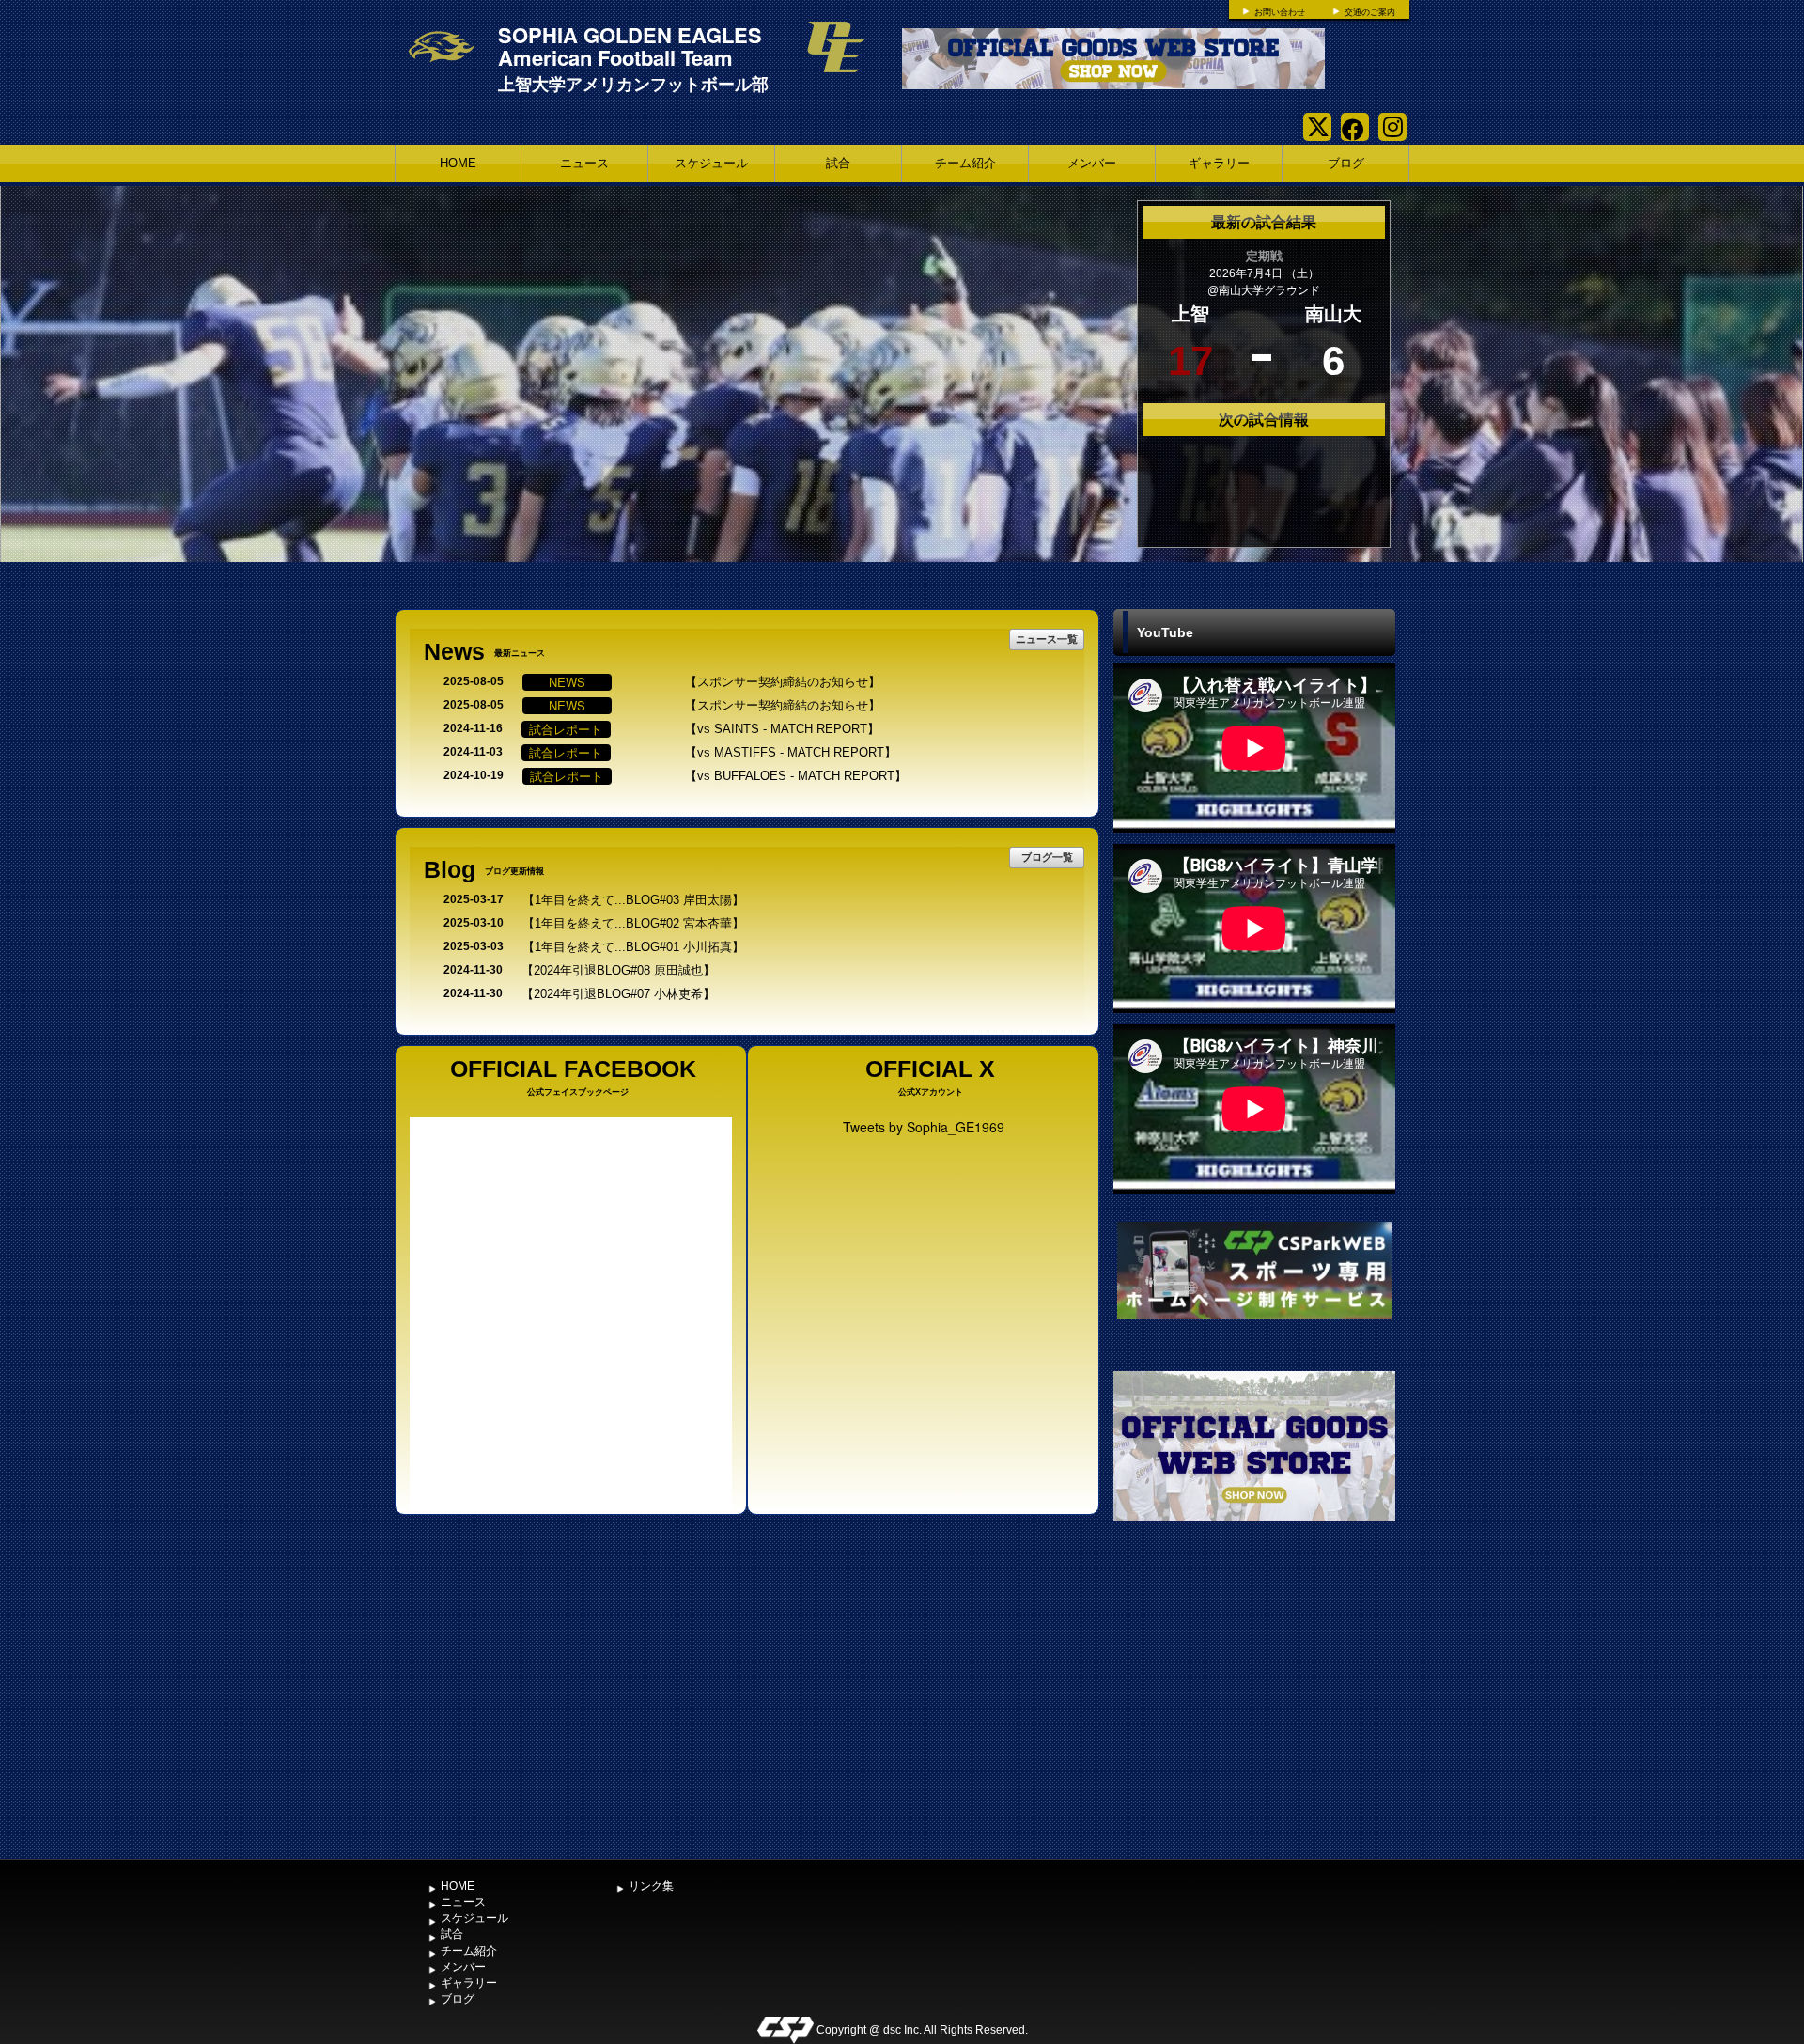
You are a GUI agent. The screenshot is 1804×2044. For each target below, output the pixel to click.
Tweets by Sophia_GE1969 (924, 1127)
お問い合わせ (1280, 12)
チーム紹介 (965, 163)
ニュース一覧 (1047, 639)
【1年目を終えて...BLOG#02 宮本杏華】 (633, 923)
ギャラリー (1219, 163)
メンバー (1092, 163)
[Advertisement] (1254, 1709)
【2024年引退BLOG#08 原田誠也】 (618, 970)
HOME (458, 163)
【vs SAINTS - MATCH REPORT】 (782, 729)
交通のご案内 (1370, 12)
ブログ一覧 (1047, 857)
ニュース (584, 163)
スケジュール (711, 163)
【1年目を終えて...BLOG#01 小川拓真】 (633, 947)
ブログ (1346, 163)
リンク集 (651, 1886)
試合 (838, 163)
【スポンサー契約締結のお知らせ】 (783, 682)
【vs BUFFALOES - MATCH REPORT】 (796, 776)
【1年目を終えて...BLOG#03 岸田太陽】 (633, 900)
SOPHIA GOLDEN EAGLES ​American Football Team (633, 46)
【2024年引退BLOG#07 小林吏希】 (618, 994)
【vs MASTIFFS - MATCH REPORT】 (791, 752)
